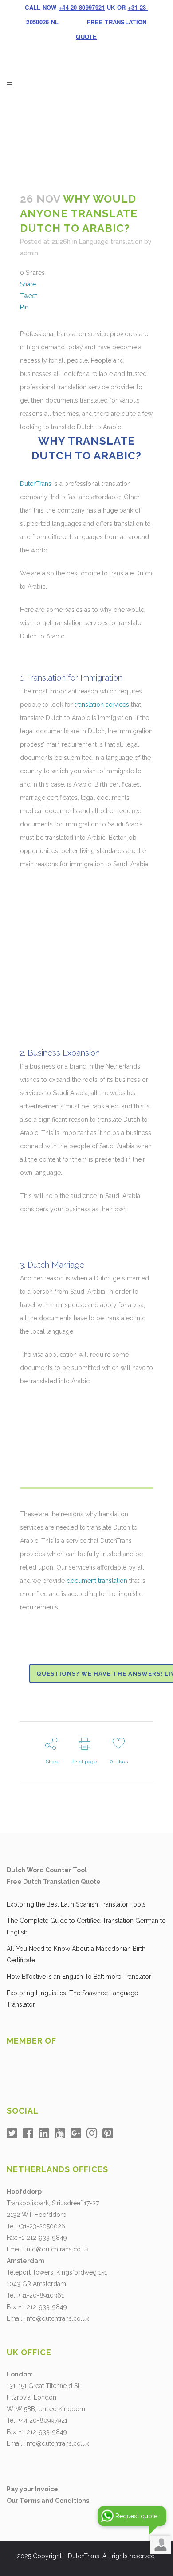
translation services (102, 705)
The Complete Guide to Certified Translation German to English (86, 1926)
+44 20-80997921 (82, 7)
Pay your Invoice (32, 2489)
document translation (97, 1581)
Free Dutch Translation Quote (54, 1882)
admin (29, 253)
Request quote (136, 2516)
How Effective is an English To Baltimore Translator (79, 1977)
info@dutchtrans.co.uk (57, 2249)
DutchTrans (36, 484)
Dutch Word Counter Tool (47, 1870)
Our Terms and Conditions (48, 2501)
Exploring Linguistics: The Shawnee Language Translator (72, 1999)
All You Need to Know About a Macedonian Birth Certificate (76, 1954)
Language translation (111, 242)
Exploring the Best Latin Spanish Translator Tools (76, 1904)
